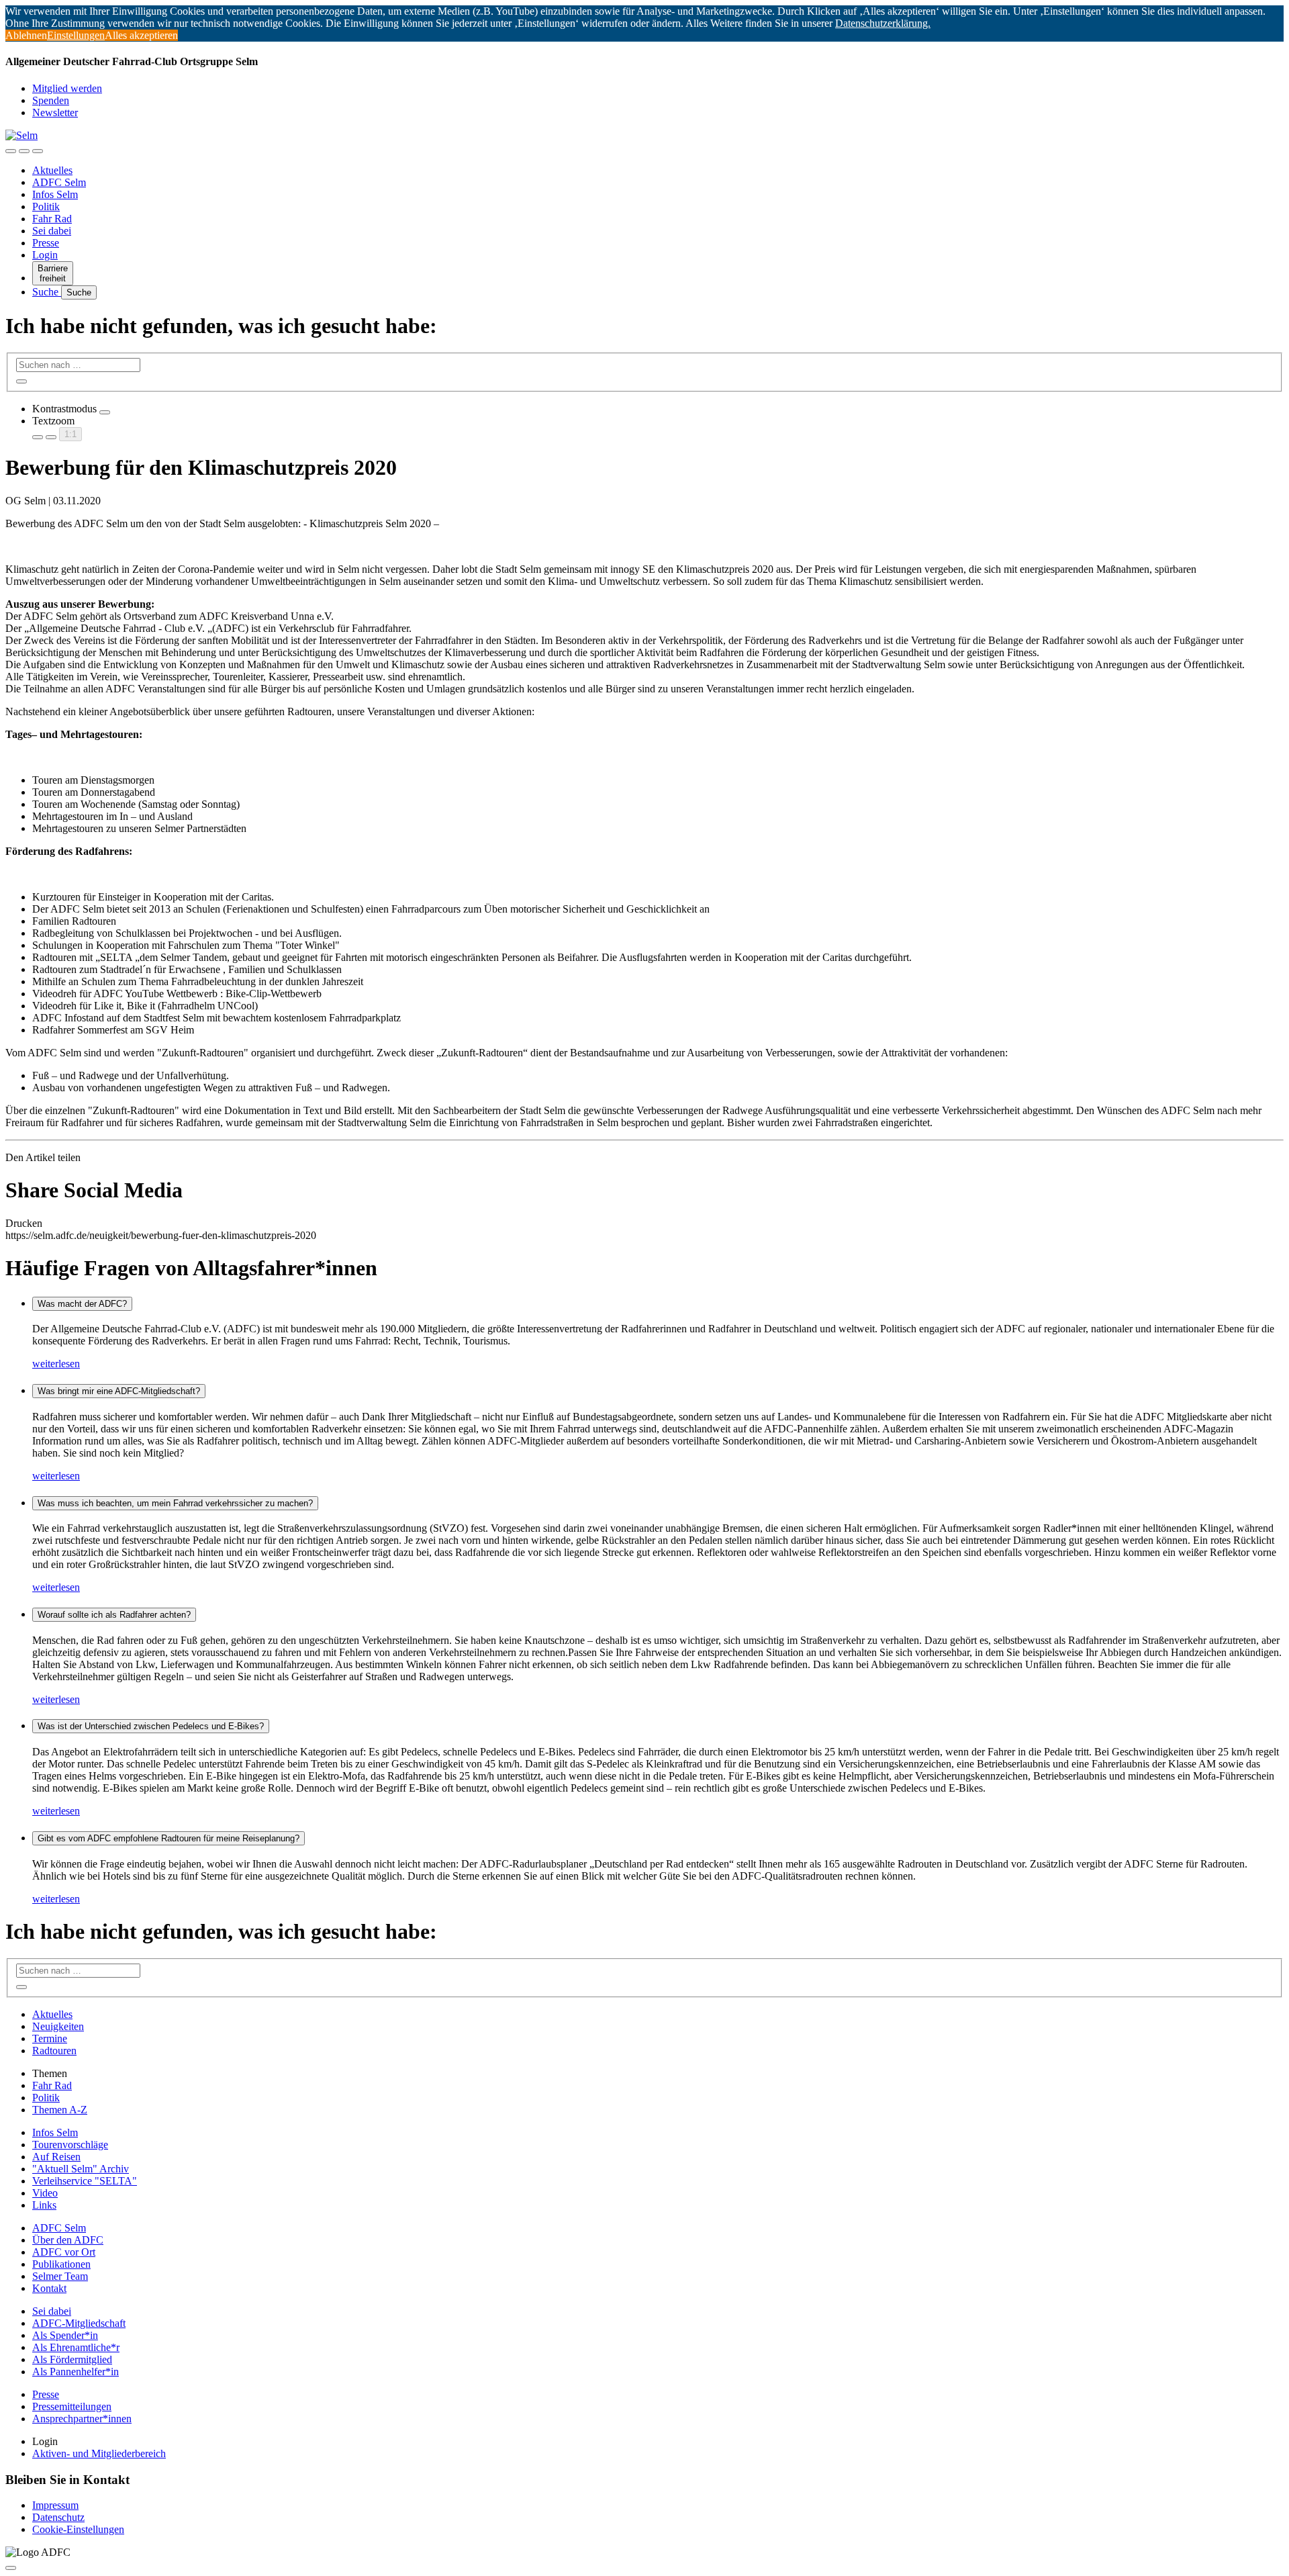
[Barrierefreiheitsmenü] (11, 151)
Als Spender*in (65, 2335)
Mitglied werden (67, 88)
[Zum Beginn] (11, 2568)
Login (45, 255)
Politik (46, 206)
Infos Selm (55, 194)
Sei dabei (52, 231)
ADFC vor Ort (64, 2252)
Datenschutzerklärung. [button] (883, 23)
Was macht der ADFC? (82, 1304)
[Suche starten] (21, 381)
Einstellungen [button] (76, 35)
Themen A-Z (60, 2110)
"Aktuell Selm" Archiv (81, 2169)
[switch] (105, 412)
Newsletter (55, 112)
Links (44, 2205)
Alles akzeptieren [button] (141, 35)
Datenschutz (58, 2517)
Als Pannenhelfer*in (76, 2372)
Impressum (55, 2505)
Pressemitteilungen (72, 2406)
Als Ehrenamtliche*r (76, 2347)
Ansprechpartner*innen (82, 2419)
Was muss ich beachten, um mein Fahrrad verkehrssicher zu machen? (175, 1503)
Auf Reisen (56, 2157)
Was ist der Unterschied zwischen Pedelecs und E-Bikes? (151, 1726)
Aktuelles (52, 170)
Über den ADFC (68, 2240)
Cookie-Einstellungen (78, 2529)
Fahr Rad (52, 219)
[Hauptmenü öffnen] (38, 151)
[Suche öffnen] (24, 151)
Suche (47, 292)
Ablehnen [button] (26, 35)
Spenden (51, 100)
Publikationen (61, 2264)
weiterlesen (56, 1364)
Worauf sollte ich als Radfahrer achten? (114, 1615)
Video (45, 2193)
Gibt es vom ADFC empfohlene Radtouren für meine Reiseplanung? (169, 1838)
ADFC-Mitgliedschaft (79, 2323)
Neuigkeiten (58, 2026)
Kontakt (49, 2288)
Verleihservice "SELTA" (85, 2181)
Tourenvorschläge (70, 2145)
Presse (46, 243)
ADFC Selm (59, 182)
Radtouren (54, 2051)
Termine (50, 2038)
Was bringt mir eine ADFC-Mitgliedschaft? (119, 1391)
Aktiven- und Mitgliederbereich (99, 2453)
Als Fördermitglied (72, 2359)
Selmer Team (60, 2276)
